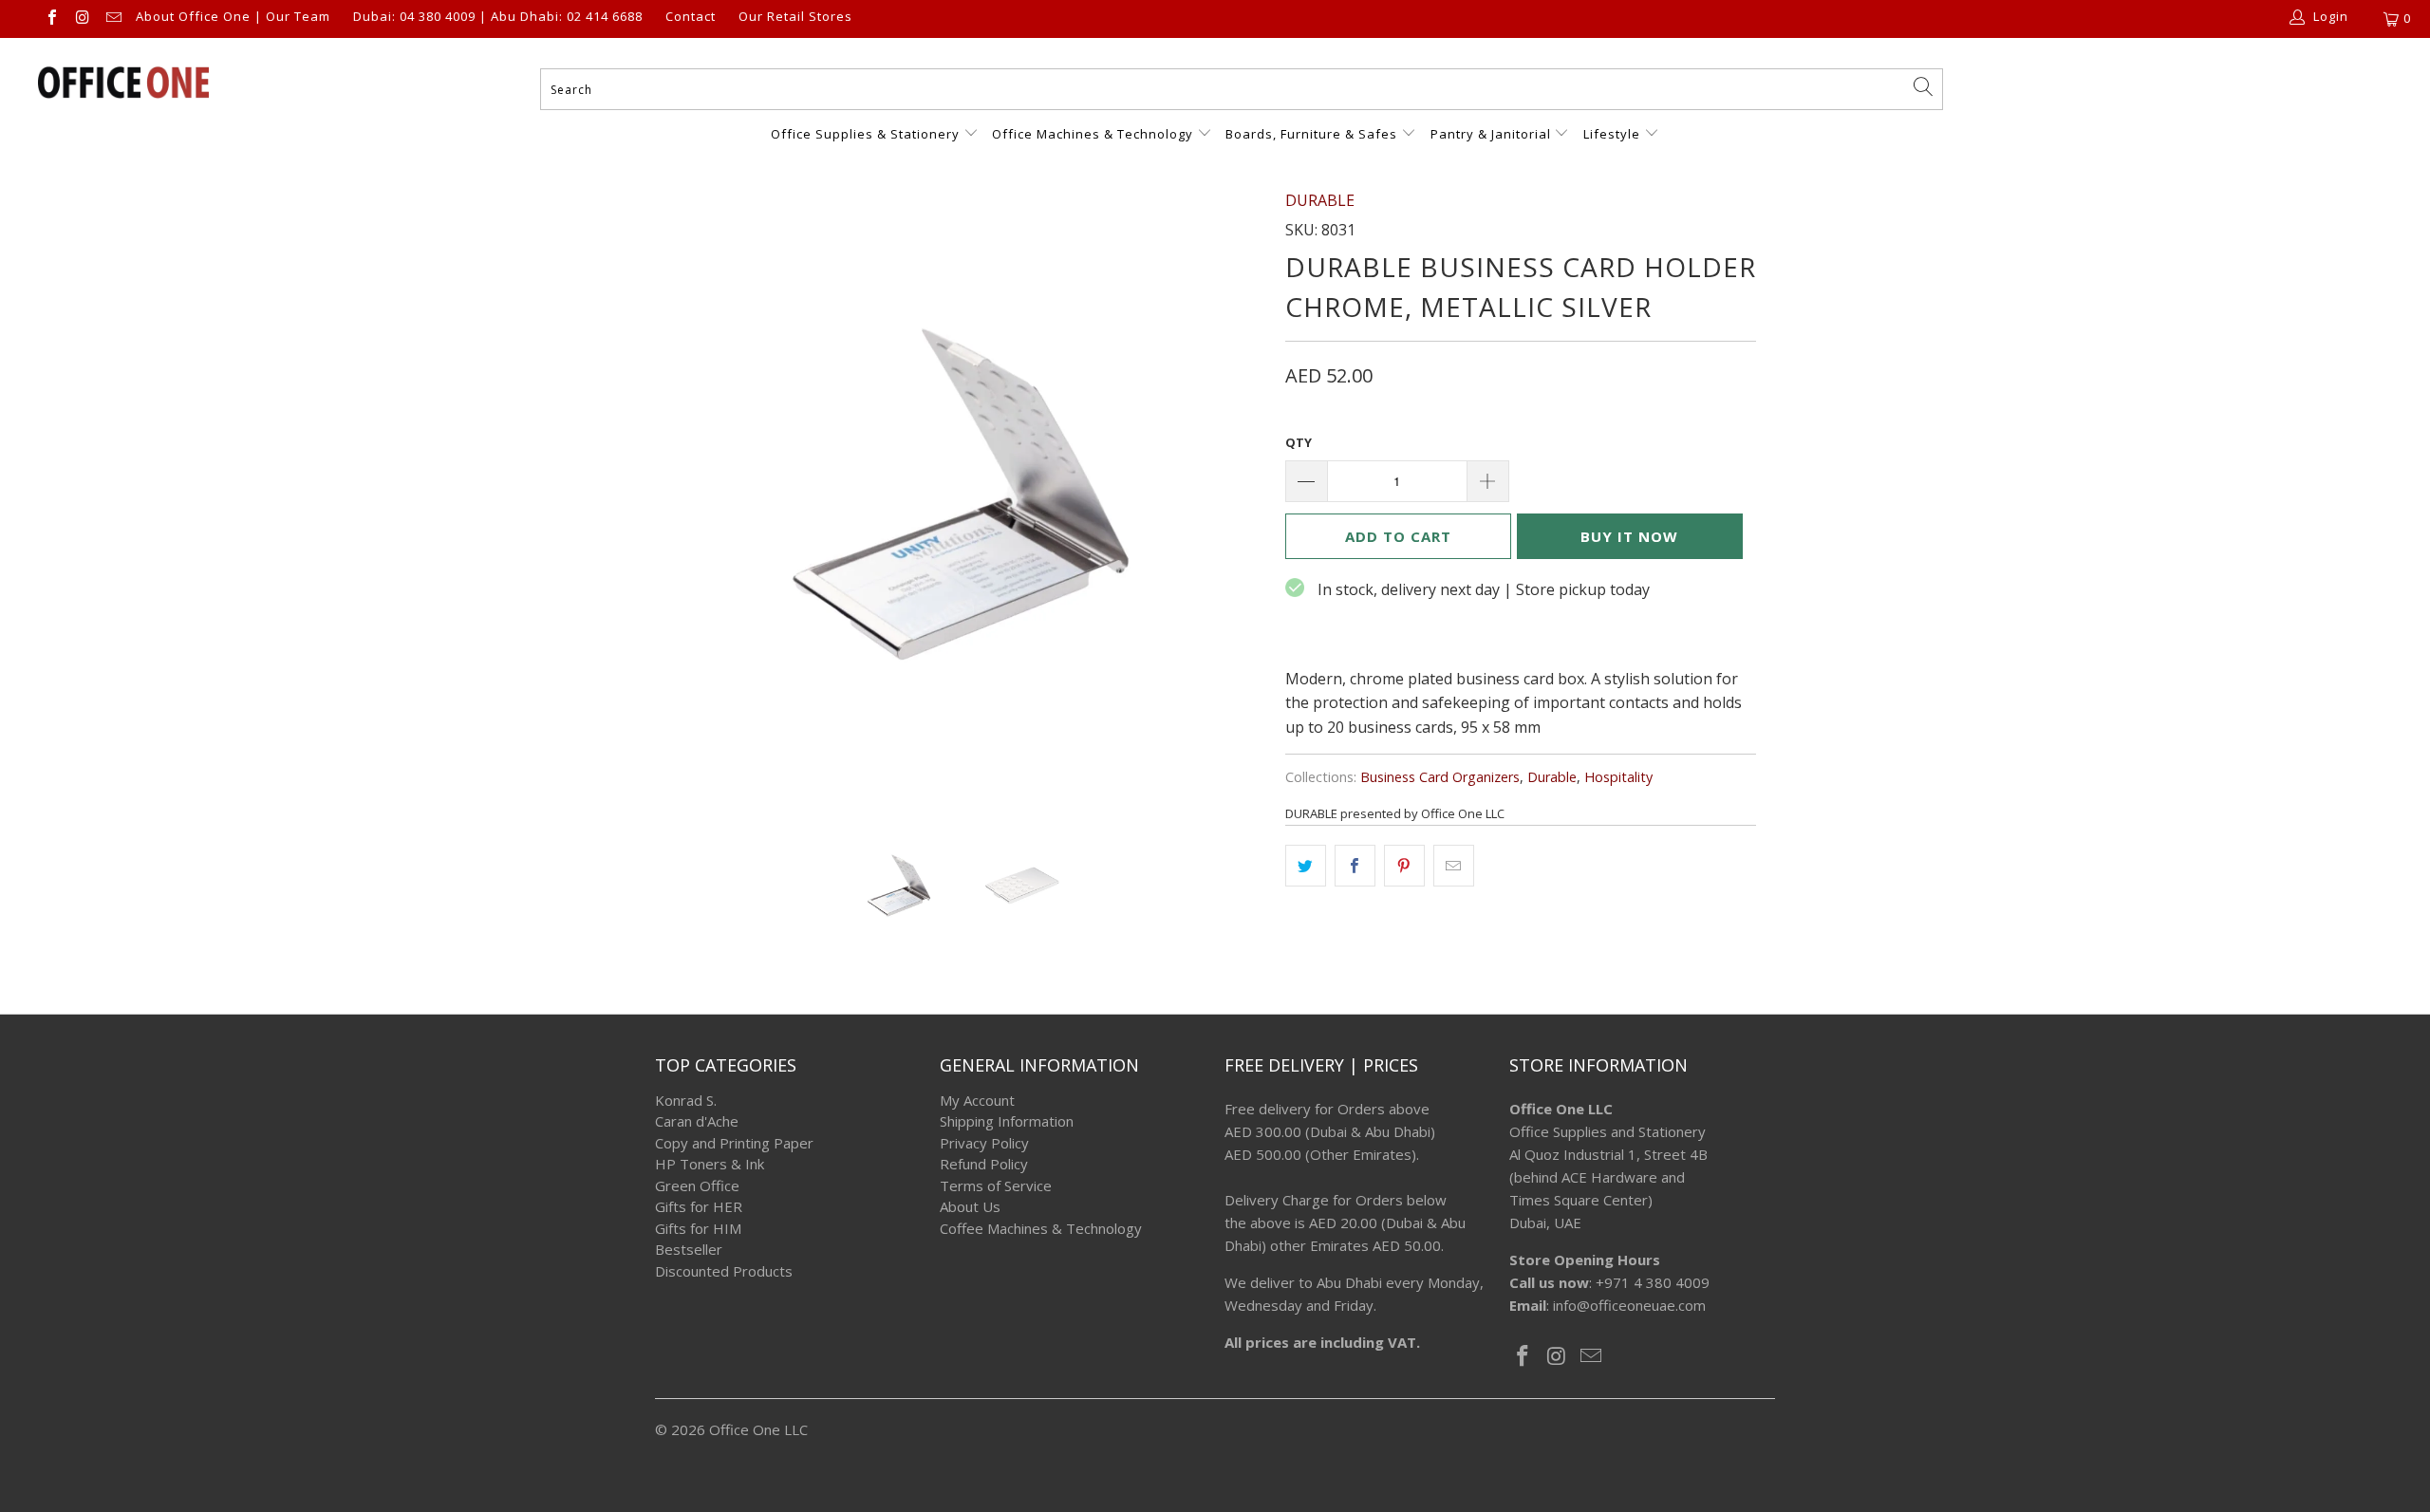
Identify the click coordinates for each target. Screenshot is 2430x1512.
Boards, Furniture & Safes (1311, 134)
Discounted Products (724, 1271)
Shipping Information (1007, 1121)
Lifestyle (1612, 134)
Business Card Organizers (1440, 777)
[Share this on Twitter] (1306, 866)
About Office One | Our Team (233, 17)
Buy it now (1629, 536)
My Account (977, 1100)
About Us (970, 1206)
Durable (1552, 777)
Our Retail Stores (795, 17)
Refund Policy (984, 1164)
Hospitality (1618, 777)
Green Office (697, 1185)
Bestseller (689, 1249)
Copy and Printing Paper (734, 1143)
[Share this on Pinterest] (1404, 866)
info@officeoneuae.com (1629, 1305)
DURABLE (1320, 200)
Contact (691, 17)
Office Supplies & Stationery (867, 134)
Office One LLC (758, 1429)
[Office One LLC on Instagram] (82, 19)
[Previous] (688, 495)
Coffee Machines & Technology (1041, 1228)
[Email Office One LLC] (113, 19)
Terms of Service (996, 1185)
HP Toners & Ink (710, 1164)
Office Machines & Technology (1093, 134)
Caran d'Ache (697, 1121)
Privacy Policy (984, 1143)
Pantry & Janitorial (1493, 134)
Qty (1299, 442)
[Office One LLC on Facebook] (51, 19)
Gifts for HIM (698, 1228)
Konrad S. (686, 1100)
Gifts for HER (699, 1206)
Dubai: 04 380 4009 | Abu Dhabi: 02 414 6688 (498, 17)
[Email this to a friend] (1454, 866)
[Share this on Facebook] (1355, 866)
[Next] (1234, 495)
